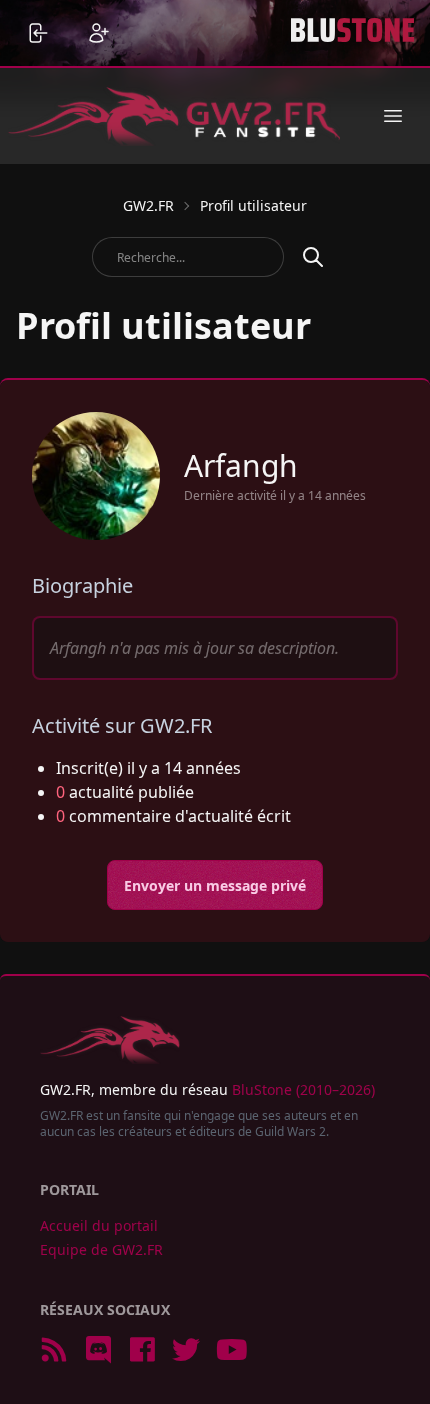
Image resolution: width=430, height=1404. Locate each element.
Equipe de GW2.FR (101, 1249)
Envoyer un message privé (215, 885)
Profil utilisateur (253, 205)
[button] (393, 116)
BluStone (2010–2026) (303, 1089)
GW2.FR (148, 205)
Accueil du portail (99, 1225)
